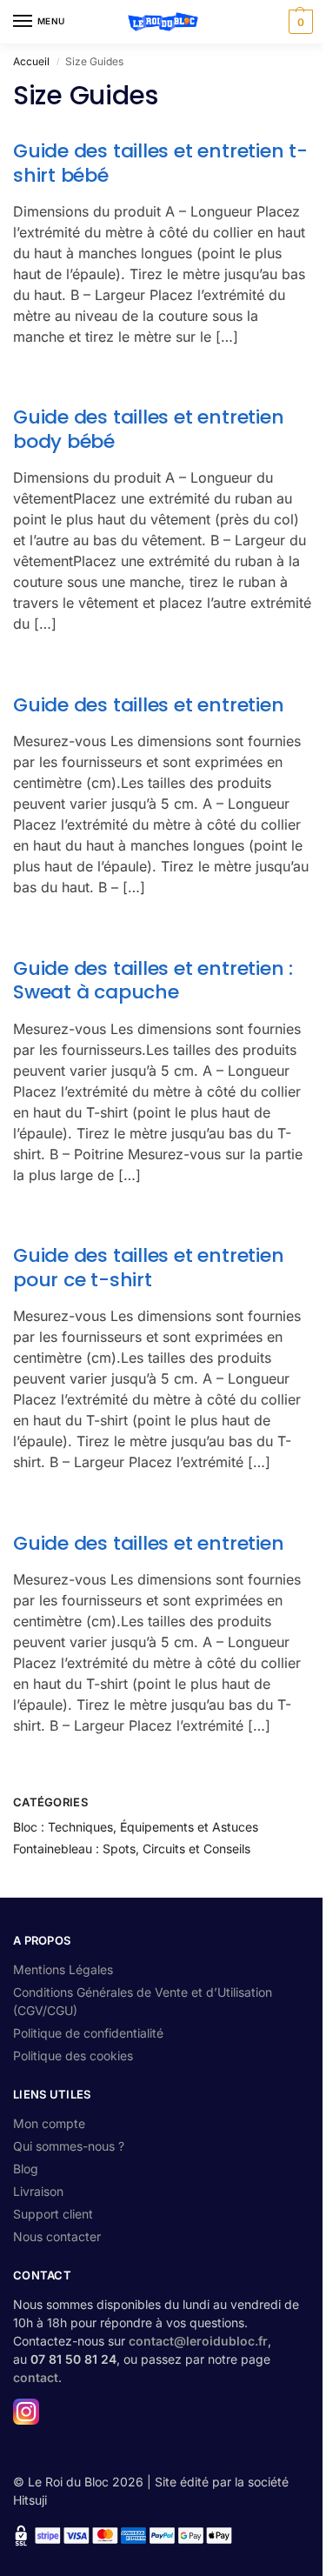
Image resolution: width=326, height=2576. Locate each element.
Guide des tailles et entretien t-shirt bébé (160, 163)
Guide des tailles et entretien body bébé (148, 429)
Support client (53, 2214)
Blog (26, 2169)
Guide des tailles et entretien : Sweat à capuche (153, 981)
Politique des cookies (73, 2055)
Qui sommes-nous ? (69, 2146)
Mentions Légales (63, 1969)
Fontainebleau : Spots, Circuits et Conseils (132, 1849)
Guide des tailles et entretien (148, 705)
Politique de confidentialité (88, 2033)
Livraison (38, 2191)
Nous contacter (57, 2236)
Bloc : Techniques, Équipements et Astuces (136, 1827)
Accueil (31, 61)
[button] (299, 22)
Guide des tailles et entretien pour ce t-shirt (148, 1268)
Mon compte (49, 2123)
